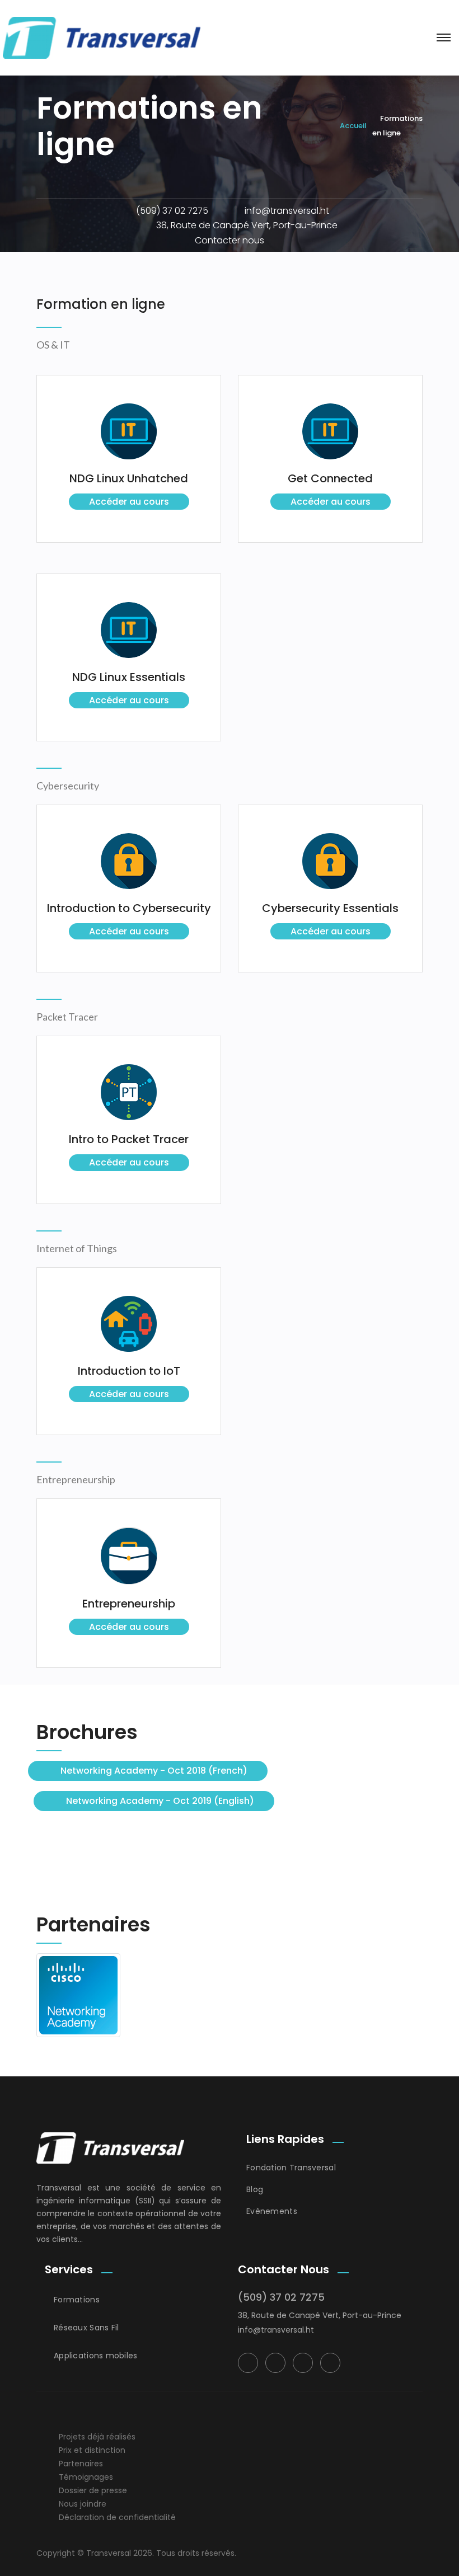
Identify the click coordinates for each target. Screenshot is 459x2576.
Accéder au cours (129, 502)
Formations (77, 2300)
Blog (255, 2189)
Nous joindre (83, 2504)
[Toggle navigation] (444, 37)
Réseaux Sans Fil (86, 2328)
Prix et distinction (92, 2450)
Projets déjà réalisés (97, 2437)
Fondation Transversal (291, 2168)
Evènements (272, 2211)
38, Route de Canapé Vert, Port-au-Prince (247, 225)
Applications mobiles (96, 2356)
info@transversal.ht (287, 211)
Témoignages (86, 2477)
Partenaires (81, 2464)
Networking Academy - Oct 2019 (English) (160, 1801)
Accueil (353, 126)
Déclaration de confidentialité (117, 2517)
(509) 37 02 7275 (172, 211)
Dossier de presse (93, 2490)
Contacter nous (230, 240)
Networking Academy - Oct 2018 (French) (154, 1771)
